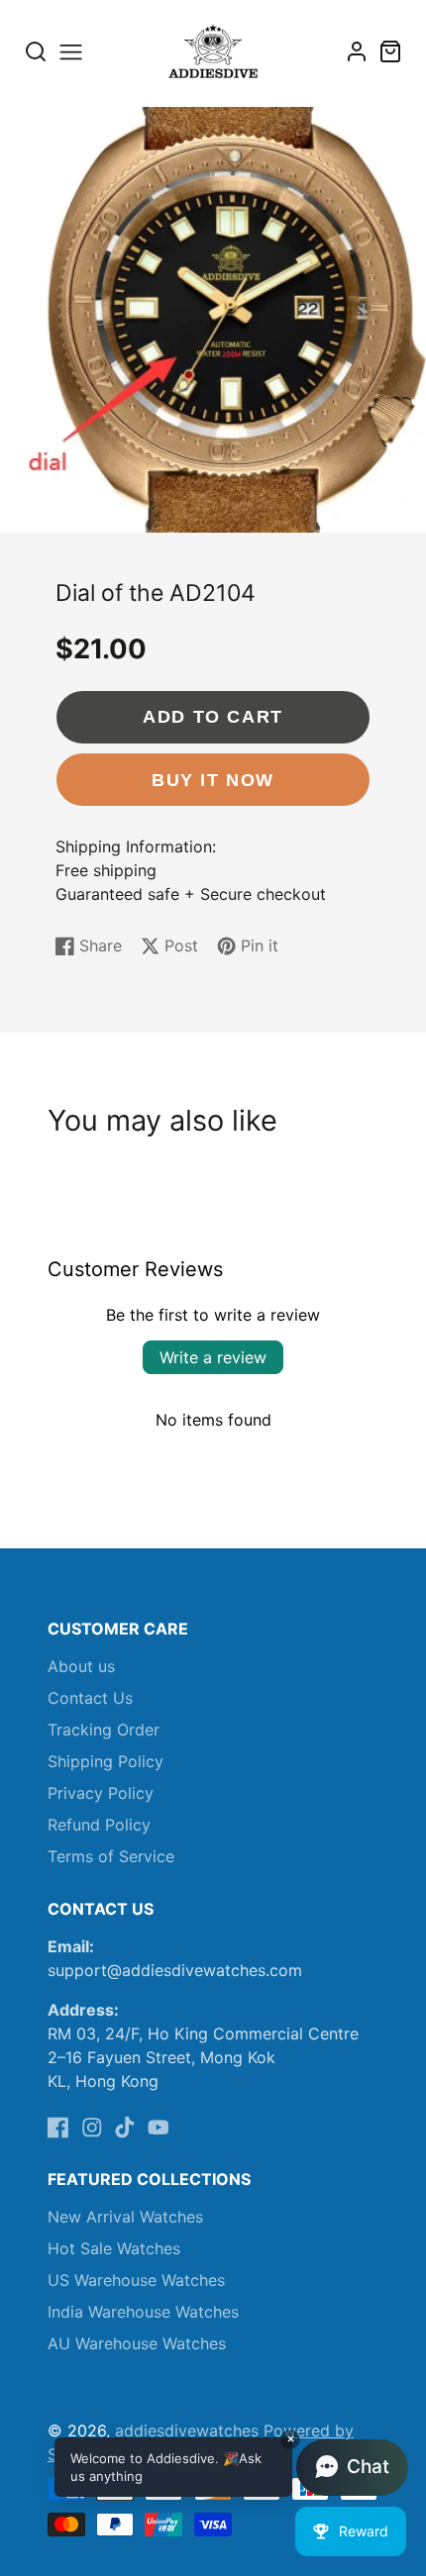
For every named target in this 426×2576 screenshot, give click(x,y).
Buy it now (213, 780)
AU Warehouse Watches (137, 2343)
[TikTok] (125, 2128)
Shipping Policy (106, 1761)
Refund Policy (99, 1825)
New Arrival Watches (125, 2217)
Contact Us (90, 1698)
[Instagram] (92, 2128)
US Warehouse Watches (136, 2280)
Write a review (213, 1357)
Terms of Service (111, 1856)
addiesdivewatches (187, 2430)
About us (81, 1666)
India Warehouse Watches (143, 2312)
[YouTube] (159, 2128)
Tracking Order (104, 1730)
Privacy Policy (101, 1793)
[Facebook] (58, 2128)
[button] (231, 2467)
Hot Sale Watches (114, 2248)
